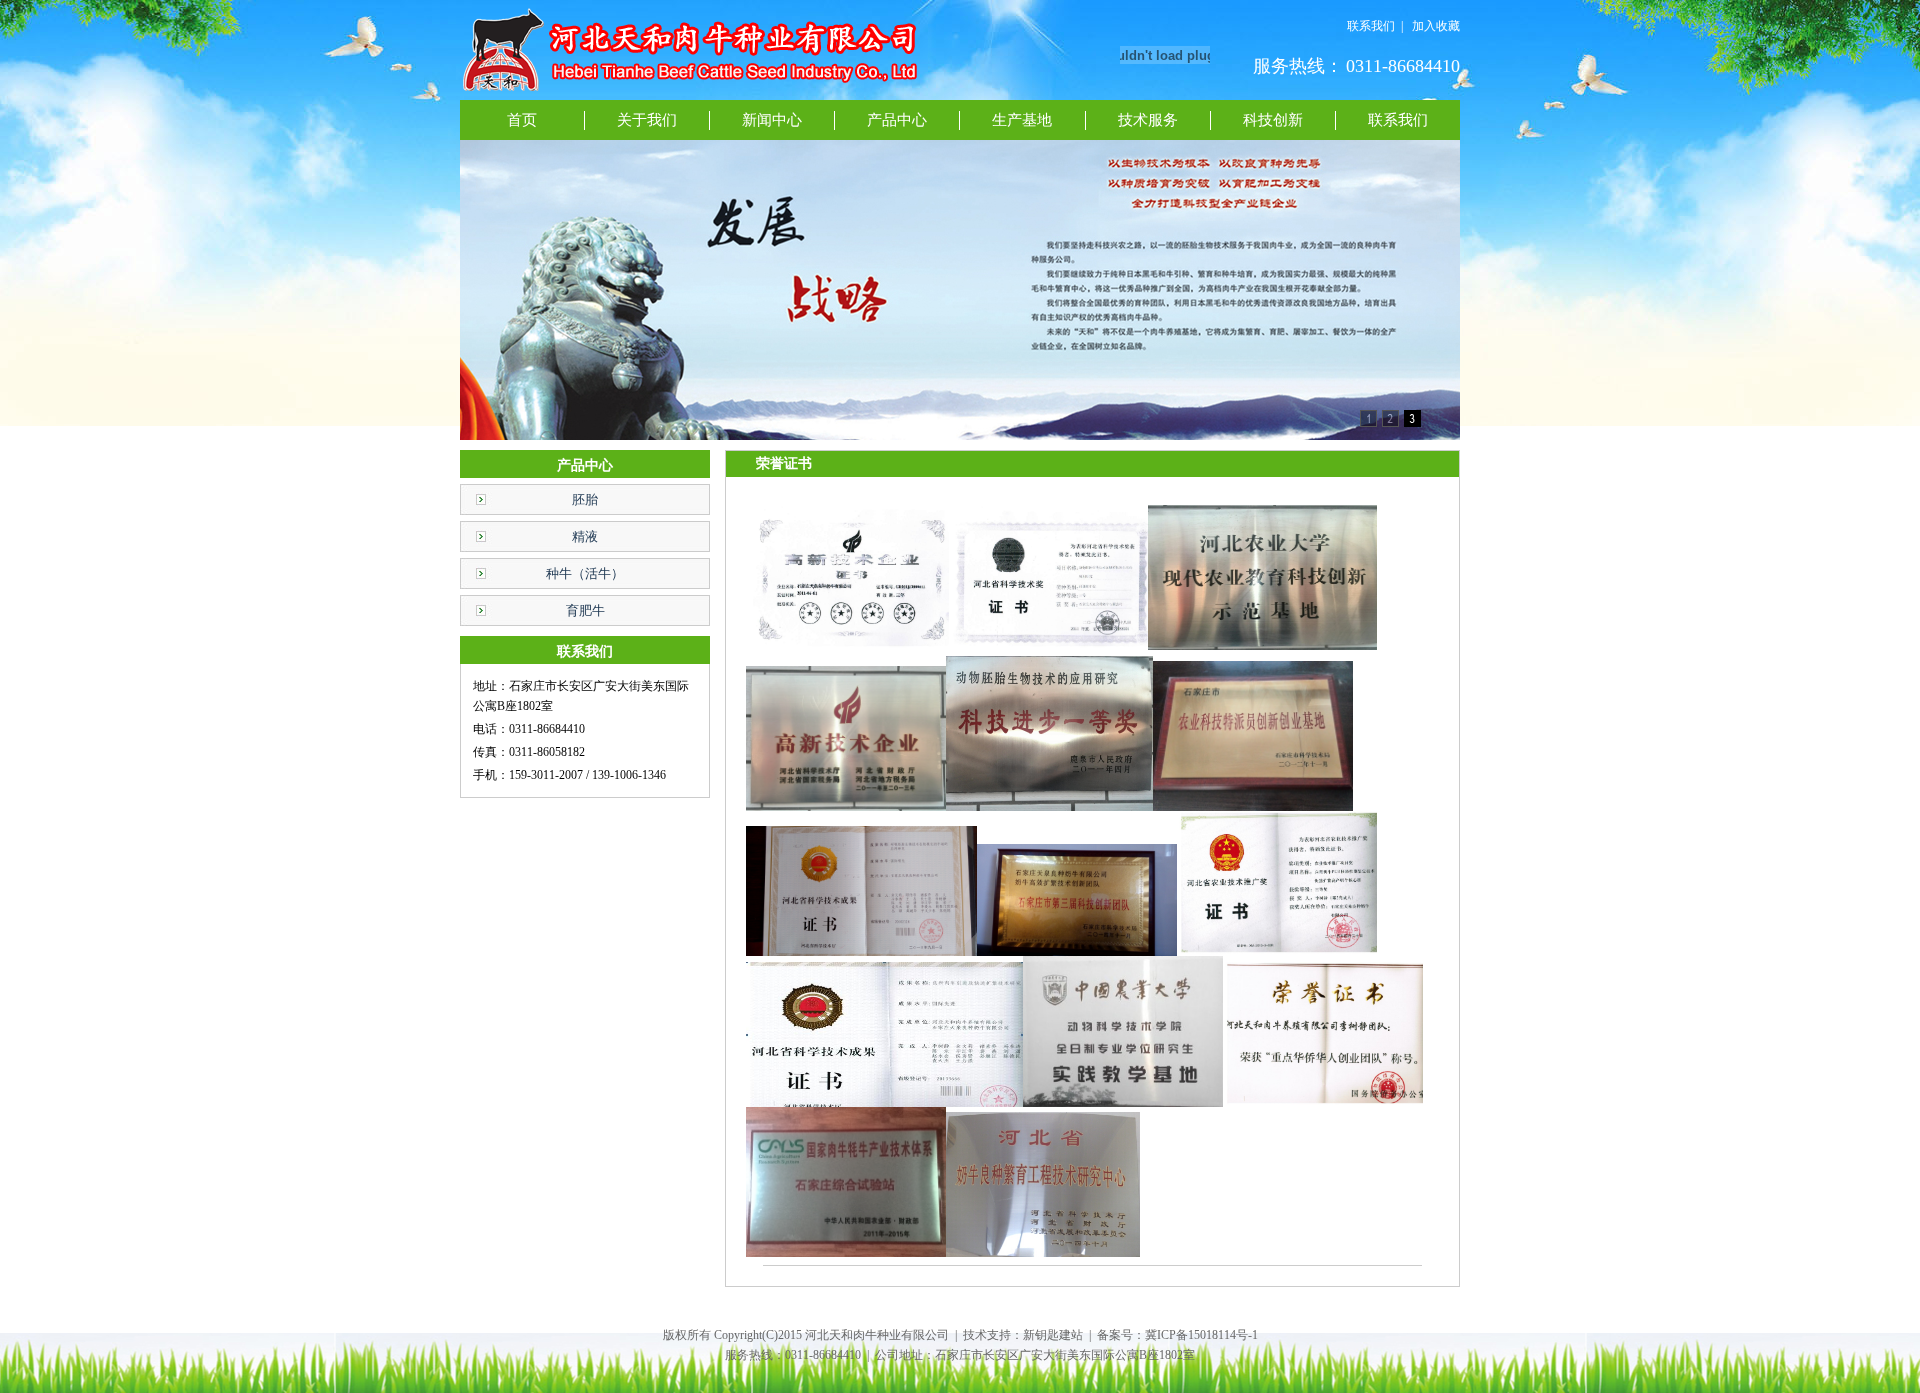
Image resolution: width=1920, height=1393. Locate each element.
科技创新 (1273, 120)
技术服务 (1148, 120)
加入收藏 (1436, 26)
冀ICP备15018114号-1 (1201, 1335)
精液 (585, 536)
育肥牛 (585, 610)
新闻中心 (772, 120)
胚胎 (585, 499)
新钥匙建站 (1053, 1335)
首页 (522, 120)
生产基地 (1022, 120)
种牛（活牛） (585, 573)
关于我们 (647, 120)
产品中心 (897, 120)
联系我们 (1398, 120)
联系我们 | (1375, 26)
